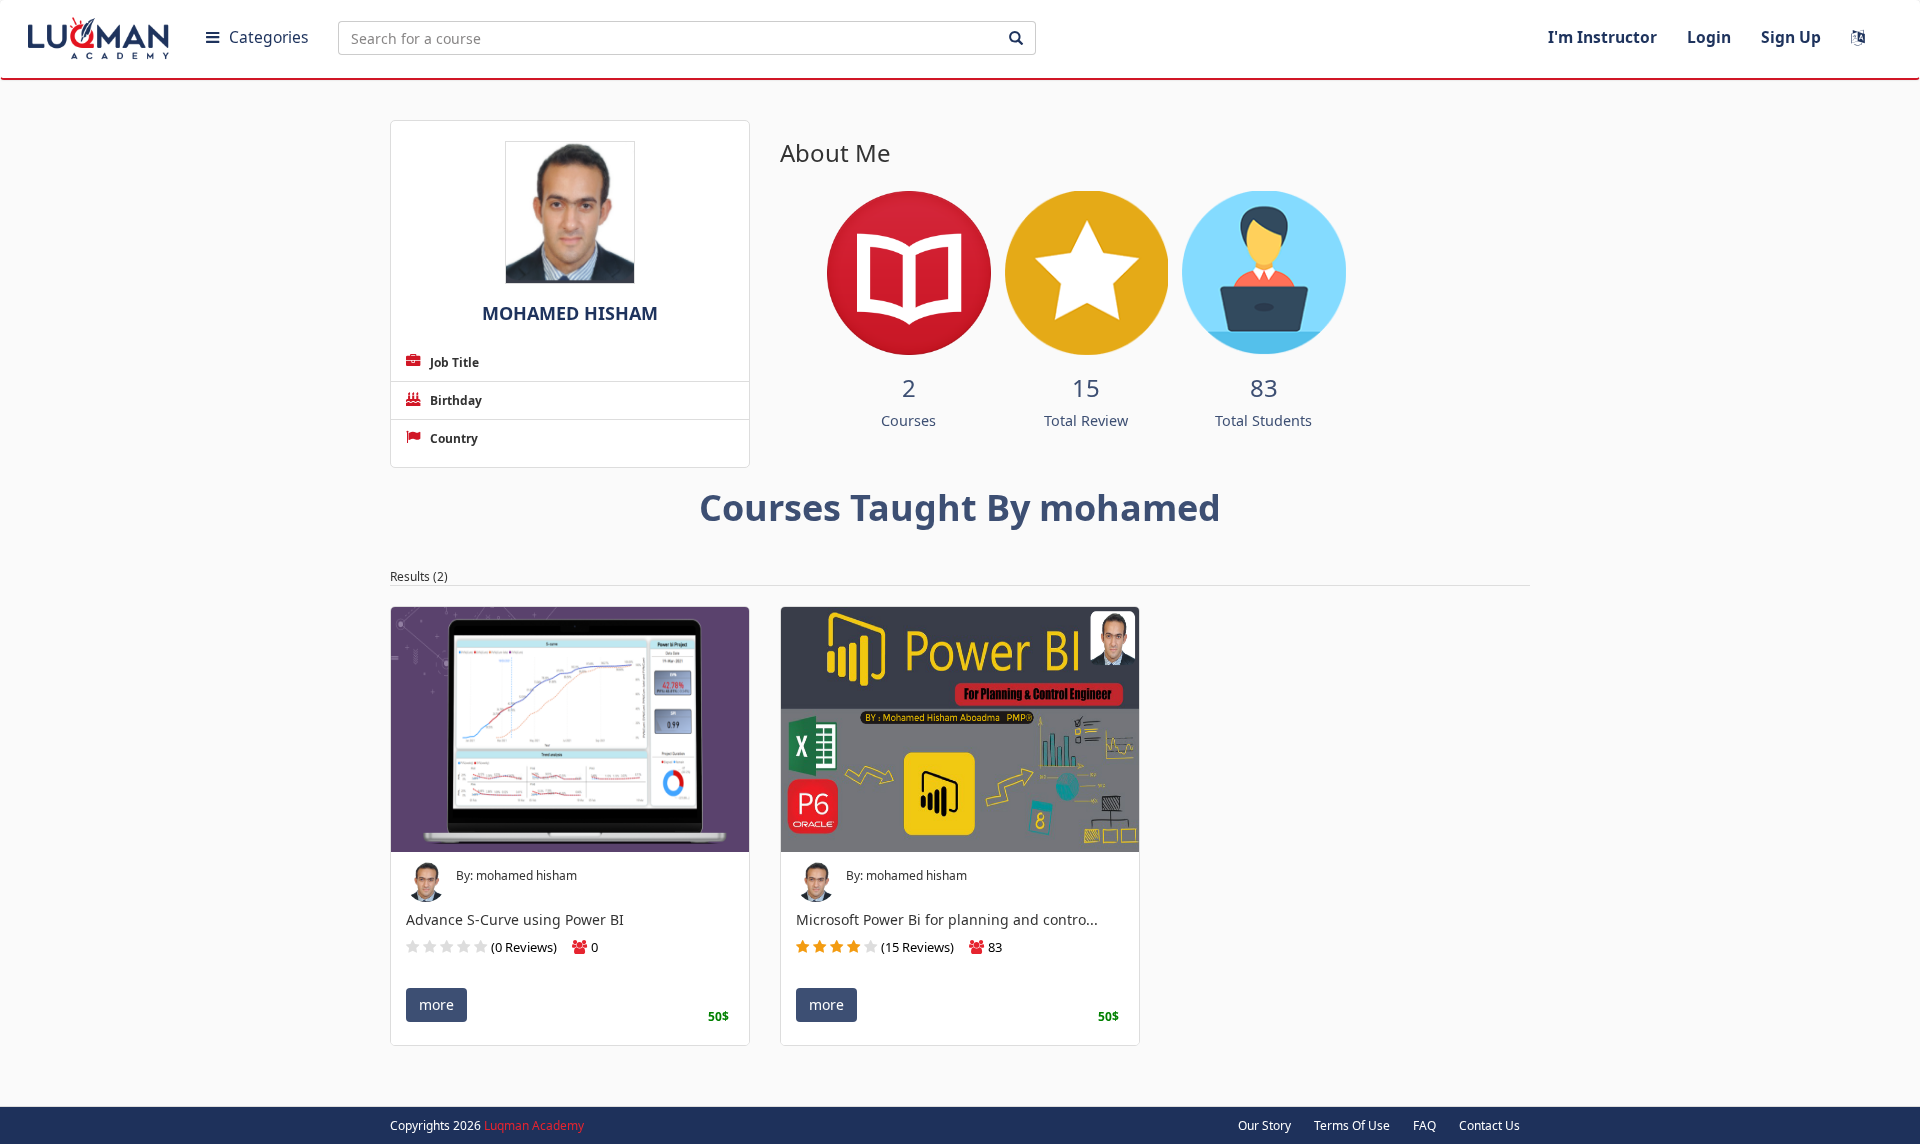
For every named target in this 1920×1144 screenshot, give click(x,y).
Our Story (1264, 1125)
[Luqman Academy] (101, 34)
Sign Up (1791, 37)
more (436, 1004)
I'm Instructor (1602, 37)
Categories (268, 37)
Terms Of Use (1352, 1125)
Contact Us (1489, 1125)
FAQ (1424, 1125)
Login (1709, 37)
